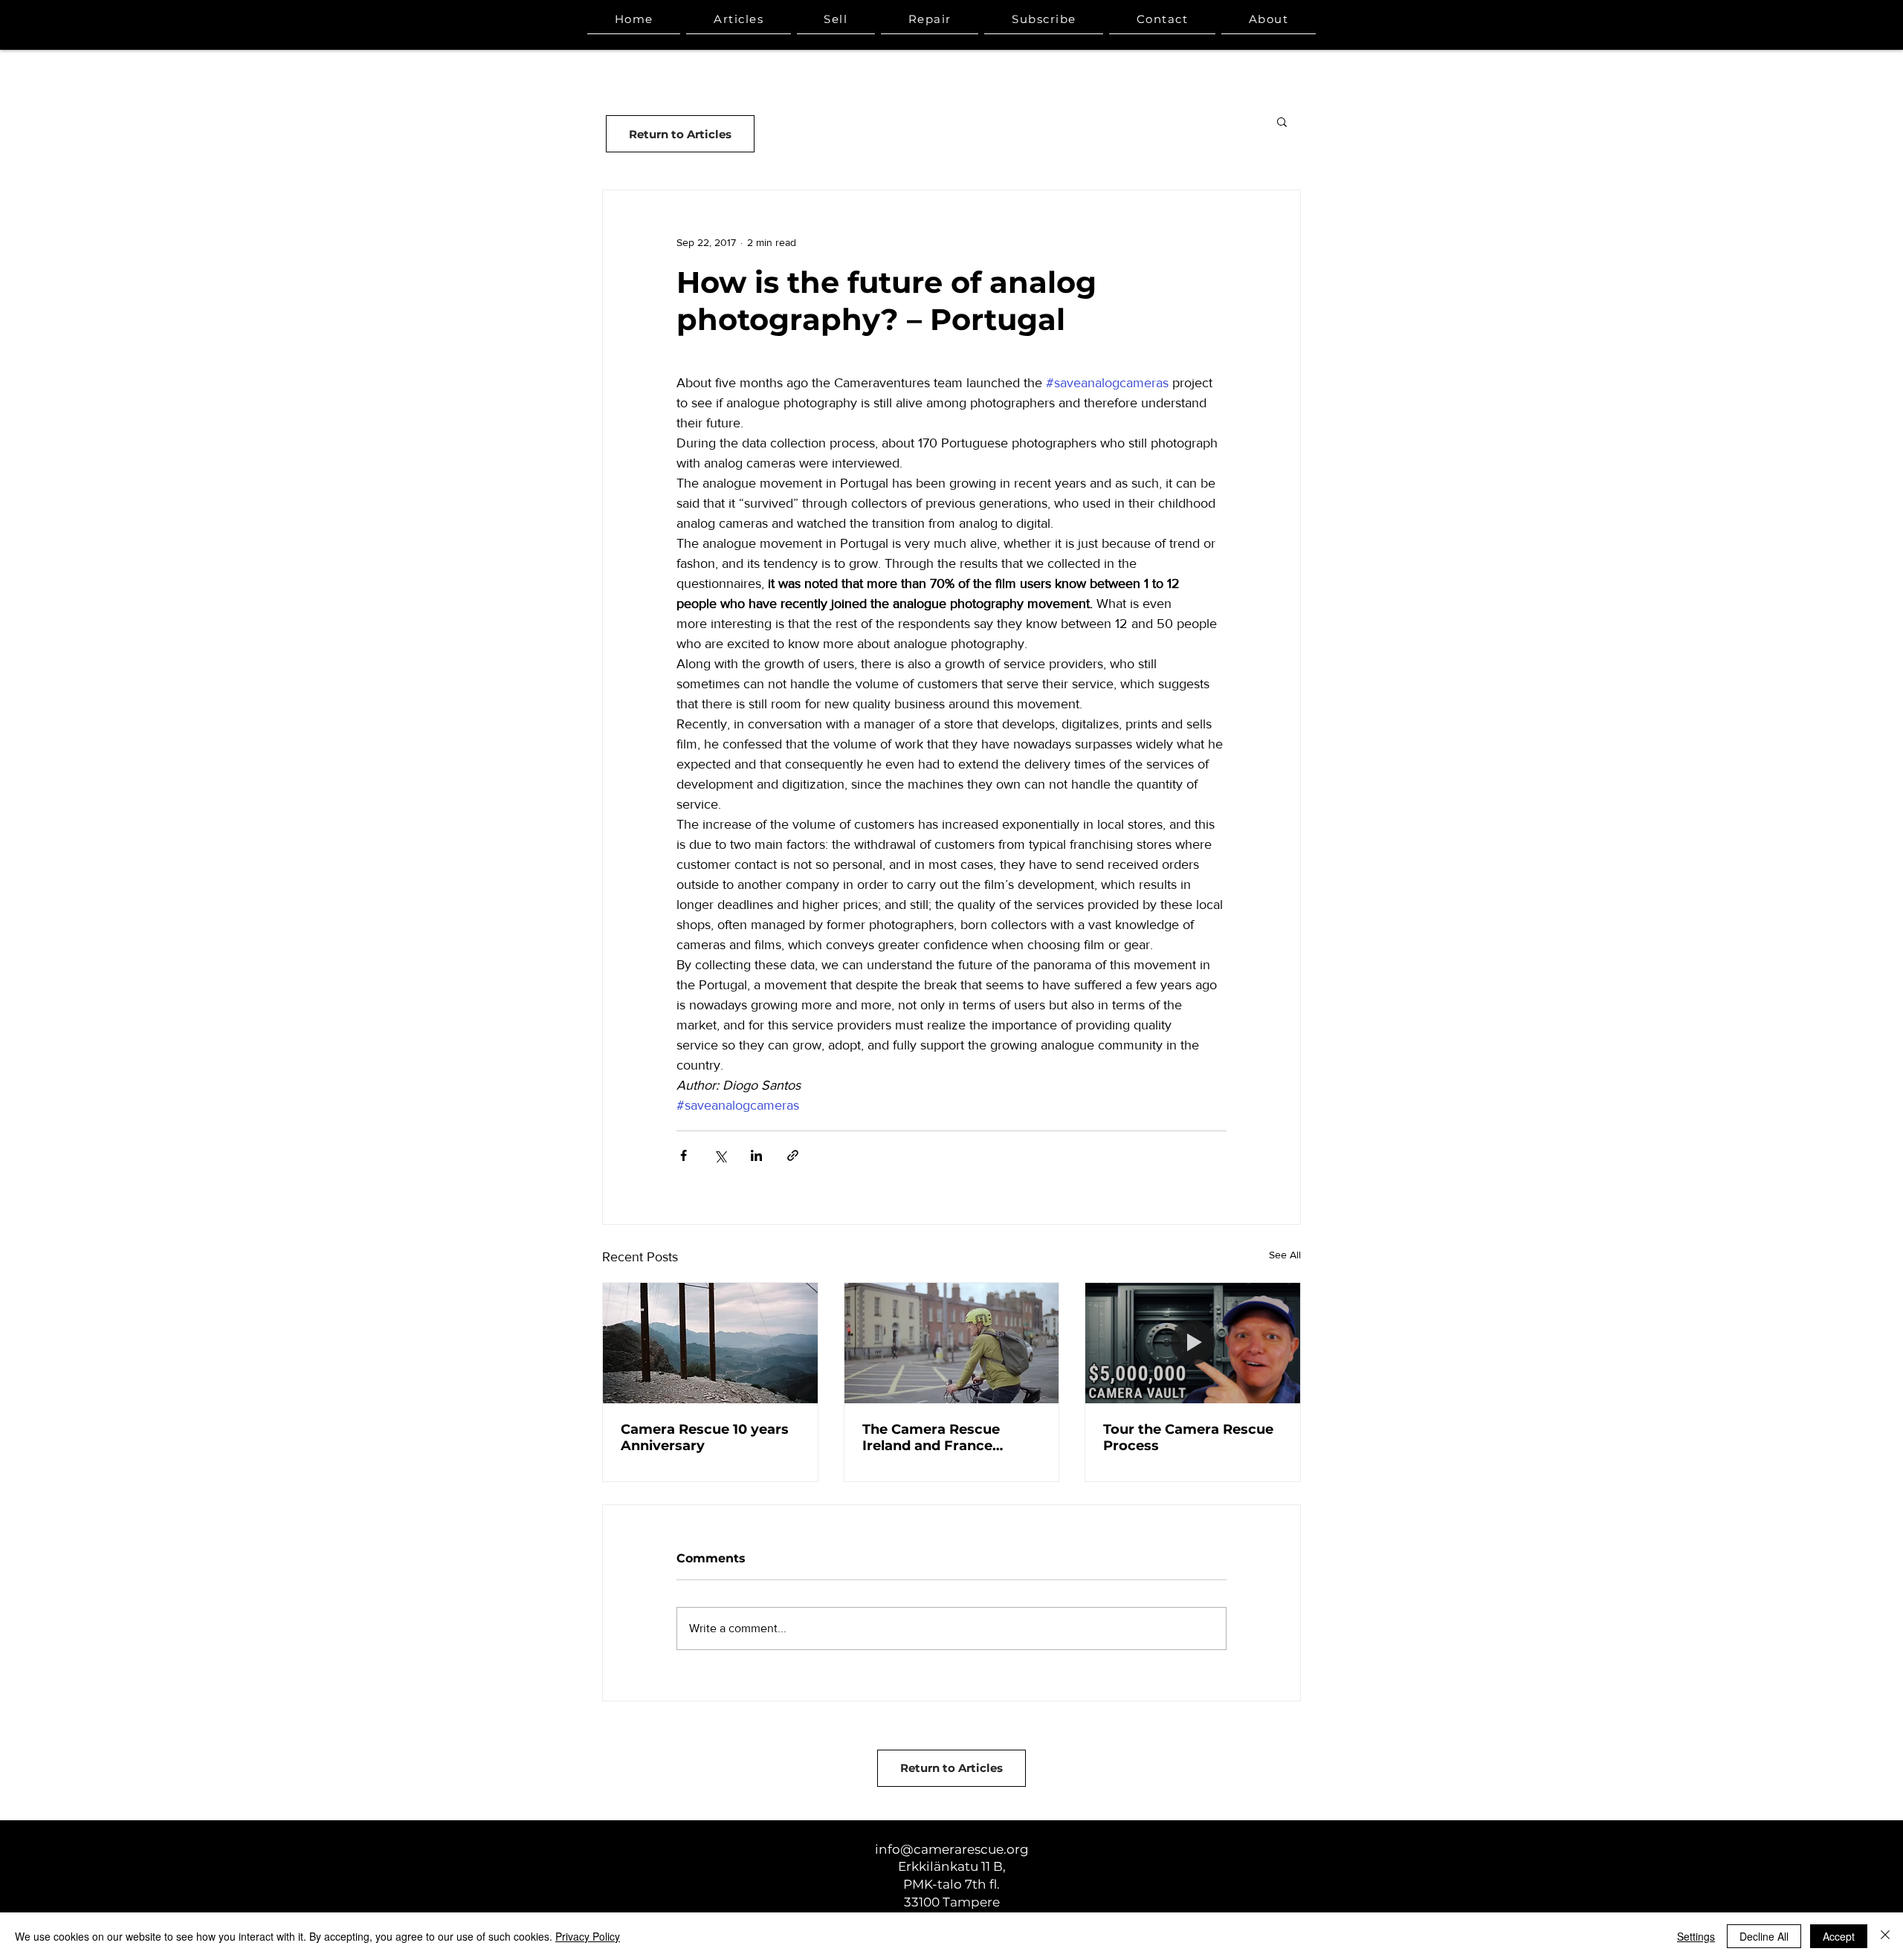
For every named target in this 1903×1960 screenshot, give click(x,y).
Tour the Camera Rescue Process (1188, 1437)
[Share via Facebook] (684, 1155)
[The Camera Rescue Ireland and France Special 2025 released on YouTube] (952, 1343)
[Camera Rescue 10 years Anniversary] (710, 1343)
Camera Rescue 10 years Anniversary (705, 1437)
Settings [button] (1696, 1936)
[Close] (1885, 1936)
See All (1285, 1255)
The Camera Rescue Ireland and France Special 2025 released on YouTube (947, 1437)
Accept (1839, 1936)
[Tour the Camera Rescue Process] (1193, 1343)
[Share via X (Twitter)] (720, 1155)
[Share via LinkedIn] (756, 1155)
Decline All (1764, 1936)
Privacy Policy (588, 1936)
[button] (1282, 121)
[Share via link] (793, 1155)
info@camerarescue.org (952, 1849)
